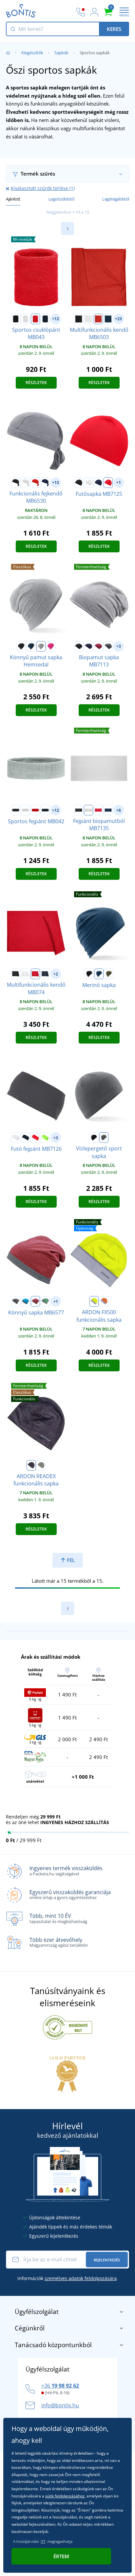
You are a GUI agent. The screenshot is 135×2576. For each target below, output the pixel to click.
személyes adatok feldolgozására (81, 2278)
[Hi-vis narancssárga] (104, 1301)
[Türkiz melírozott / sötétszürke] (26, 1301)
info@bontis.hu (60, 2405)
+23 (118, 319)
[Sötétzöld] (41, 1465)
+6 (119, 810)
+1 (119, 482)
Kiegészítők (32, 53)
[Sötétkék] (45, 319)
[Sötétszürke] (31, 1465)
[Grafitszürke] (108, 646)
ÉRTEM (61, 2556)
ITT (43, 2541)
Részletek (36, 383)
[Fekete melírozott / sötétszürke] (16, 1301)
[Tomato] (108, 483)
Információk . (68, 2278)
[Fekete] (16, 319)
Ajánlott (13, 199)
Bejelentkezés (107, 2260)
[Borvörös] (98, 646)
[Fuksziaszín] (51, 646)
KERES (114, 29)
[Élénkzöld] (45, 1138)
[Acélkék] (99, 974)
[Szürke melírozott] (41, 646)
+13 (56, 482)
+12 (56, 319)
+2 (56, 974)
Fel (70, 1560)
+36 (60, 2386)
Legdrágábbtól (116, 199)
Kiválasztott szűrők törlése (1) (43, 188)
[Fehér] (26, 319)
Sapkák (61, 53)
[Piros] (35, 319)
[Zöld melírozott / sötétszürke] (45, 1301)
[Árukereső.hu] (67, 2027)
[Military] (109, 974)
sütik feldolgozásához (65, 2496)
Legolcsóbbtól (61, 199)
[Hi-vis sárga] (94, 1301)
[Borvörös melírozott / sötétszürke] (35, 1301)
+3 (119, 646)
